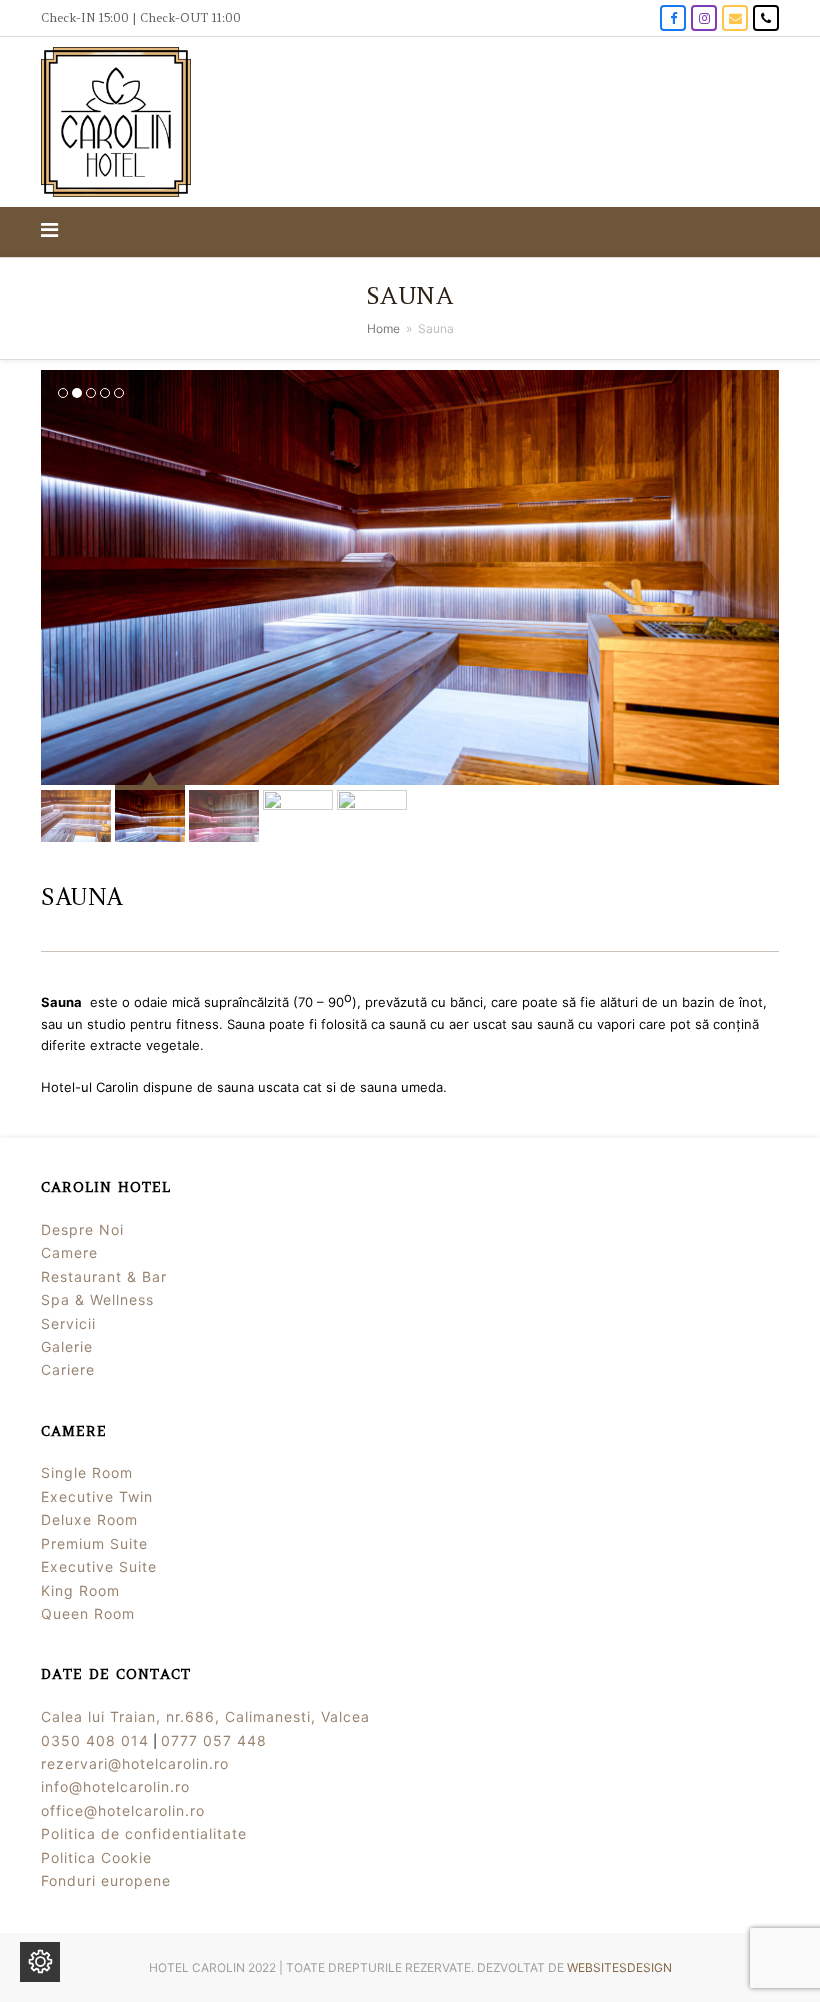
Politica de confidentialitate (144, 1833)
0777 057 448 (214, 1740)
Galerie (67, 1346)
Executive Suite (99, 1566)
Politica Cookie (96, 1857)
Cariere (68, 1369)
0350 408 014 (95, 1740)
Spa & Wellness (97, 1299)
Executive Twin (97, 1496)
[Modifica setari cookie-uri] (40, 1962)
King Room (80, 1590)
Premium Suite (94, 1543)
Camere (69, 1252)
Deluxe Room (89, 1519)
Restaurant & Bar (104, 1276)
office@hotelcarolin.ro (123, 1810)
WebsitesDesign (619, 1967)
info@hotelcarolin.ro (115, 1786)
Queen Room (88, 1613)
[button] (54, 231)
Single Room (87, 1472)
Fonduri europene (106, 1880)
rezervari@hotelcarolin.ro (135, 1763)
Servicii (68, 1323)
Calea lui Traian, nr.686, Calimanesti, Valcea (205, 1716)
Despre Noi (82, 1229)
